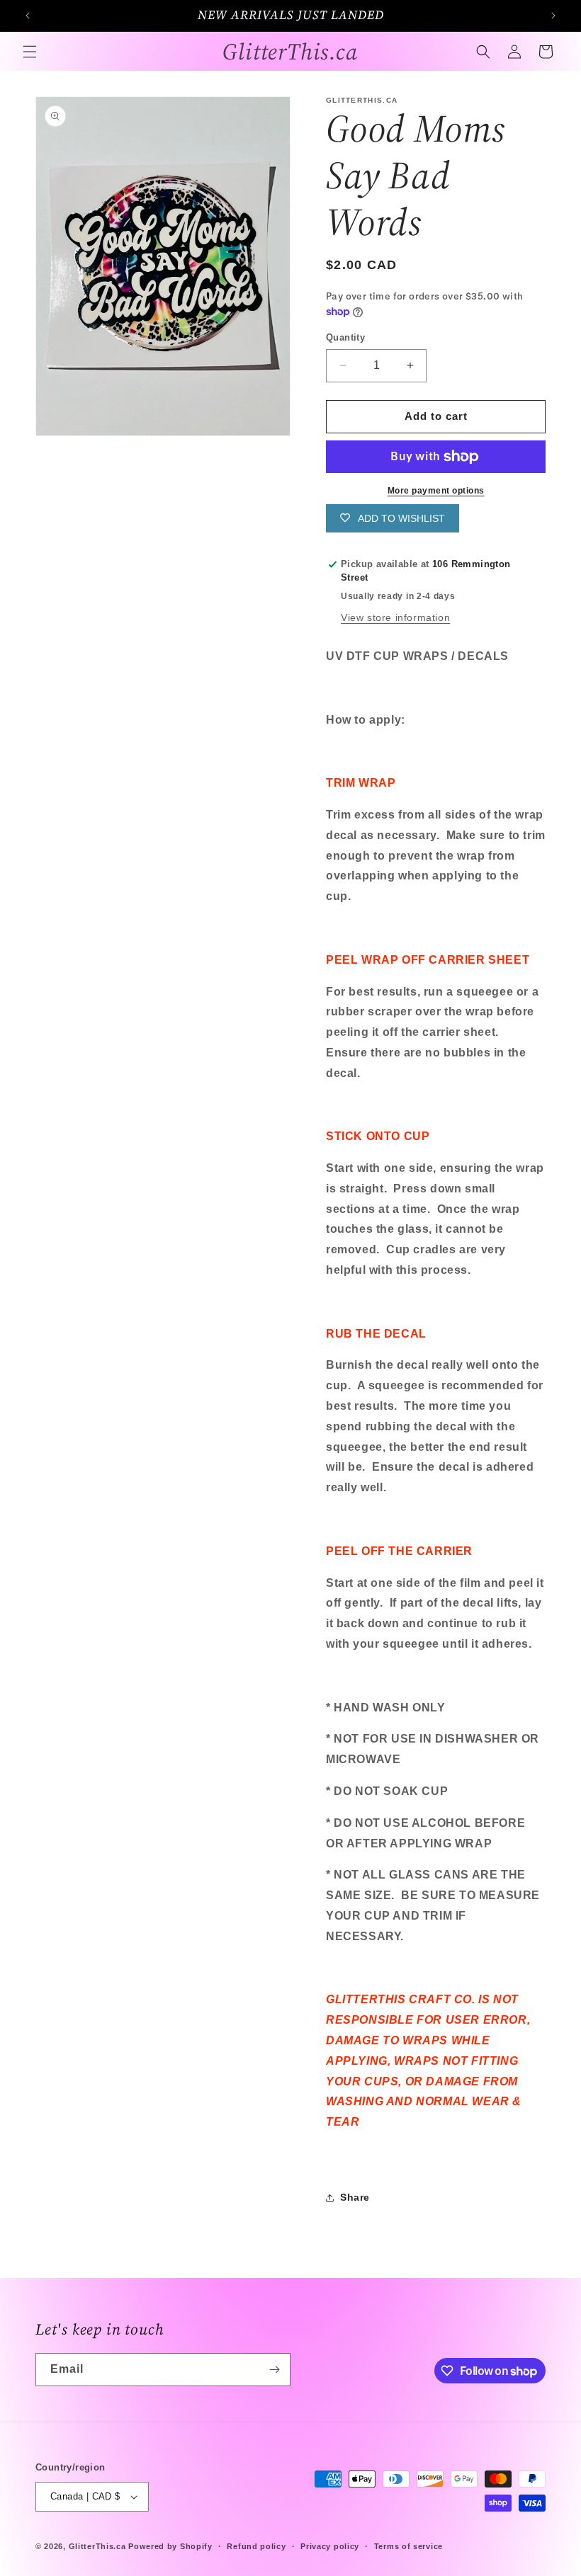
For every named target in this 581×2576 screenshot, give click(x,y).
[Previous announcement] (28, 16)
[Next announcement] (553, 16)
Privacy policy (330, 2546)
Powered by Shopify (170, 2546)
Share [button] (355, 2197)
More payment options (436, 491)
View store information (395, 617)
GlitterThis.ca (97, 2546)
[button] (30, 52)
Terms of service (408, 2546)
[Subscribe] (274, 2370)
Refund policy (256, 2546)
